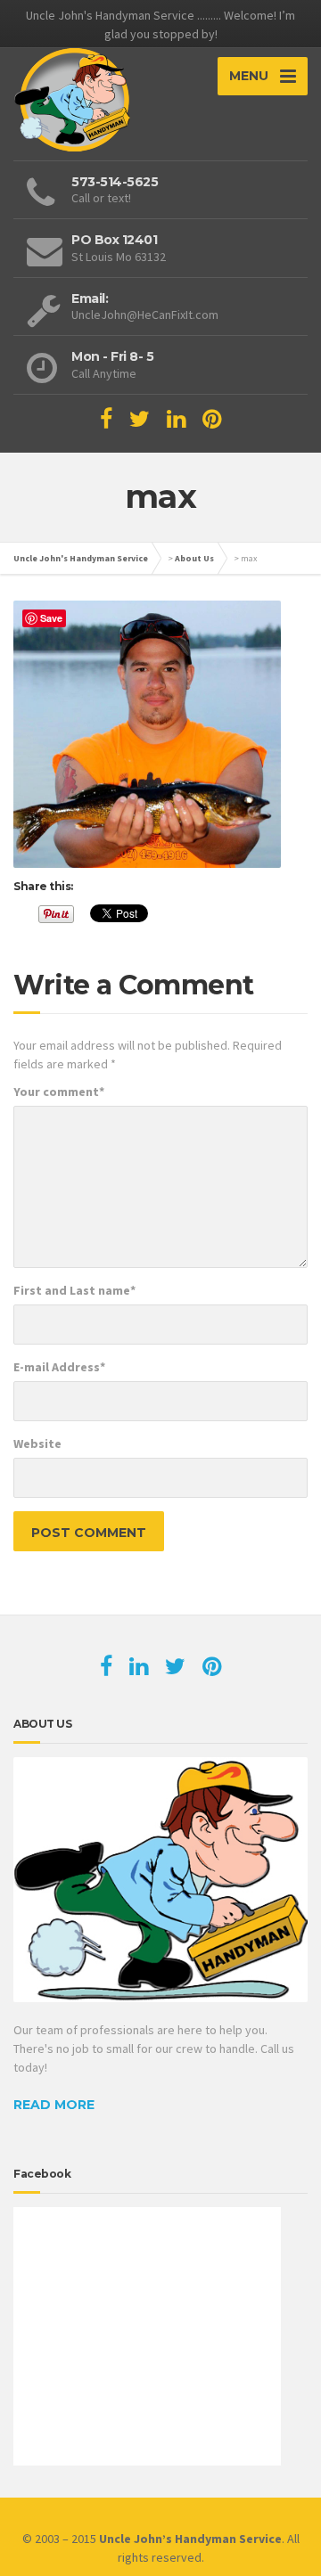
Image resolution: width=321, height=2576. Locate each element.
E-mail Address (59, 1367)
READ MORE (54, 2105)
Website (37, 1443)
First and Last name (74, 1290)
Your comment (59, 1092)
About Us (194, 558)
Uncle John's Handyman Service (81, 558)
